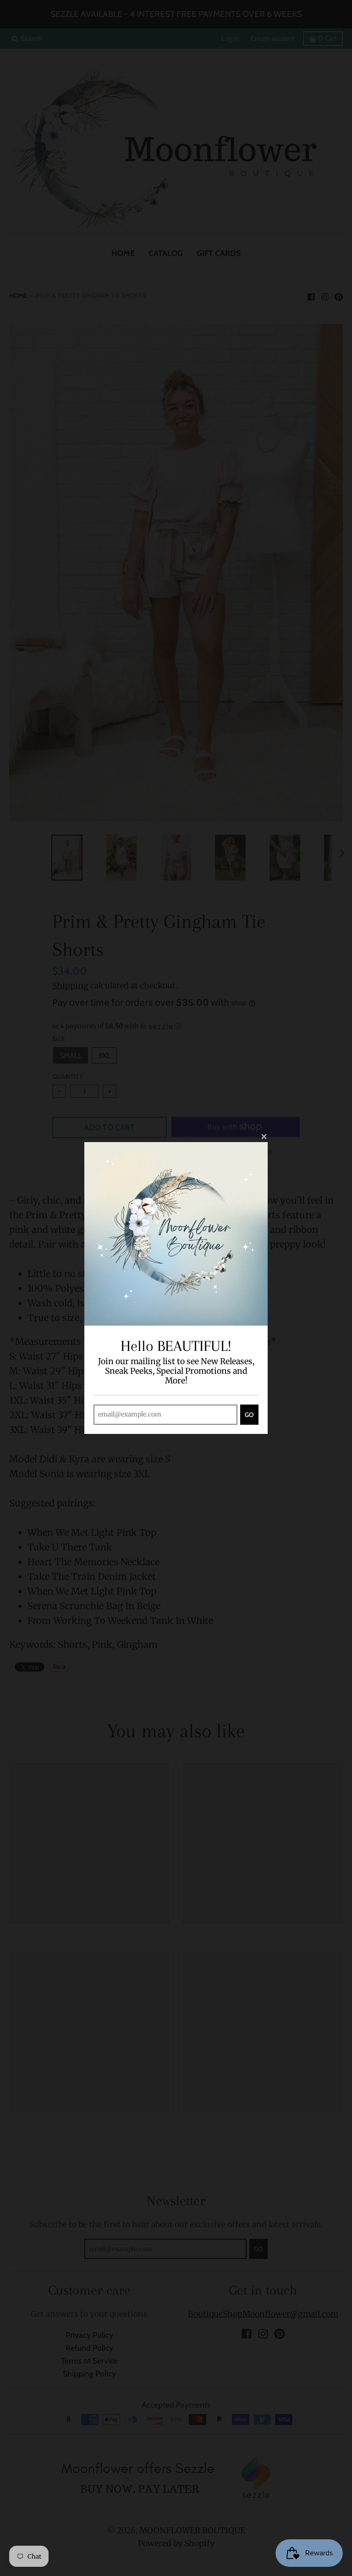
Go (249, 1415)
